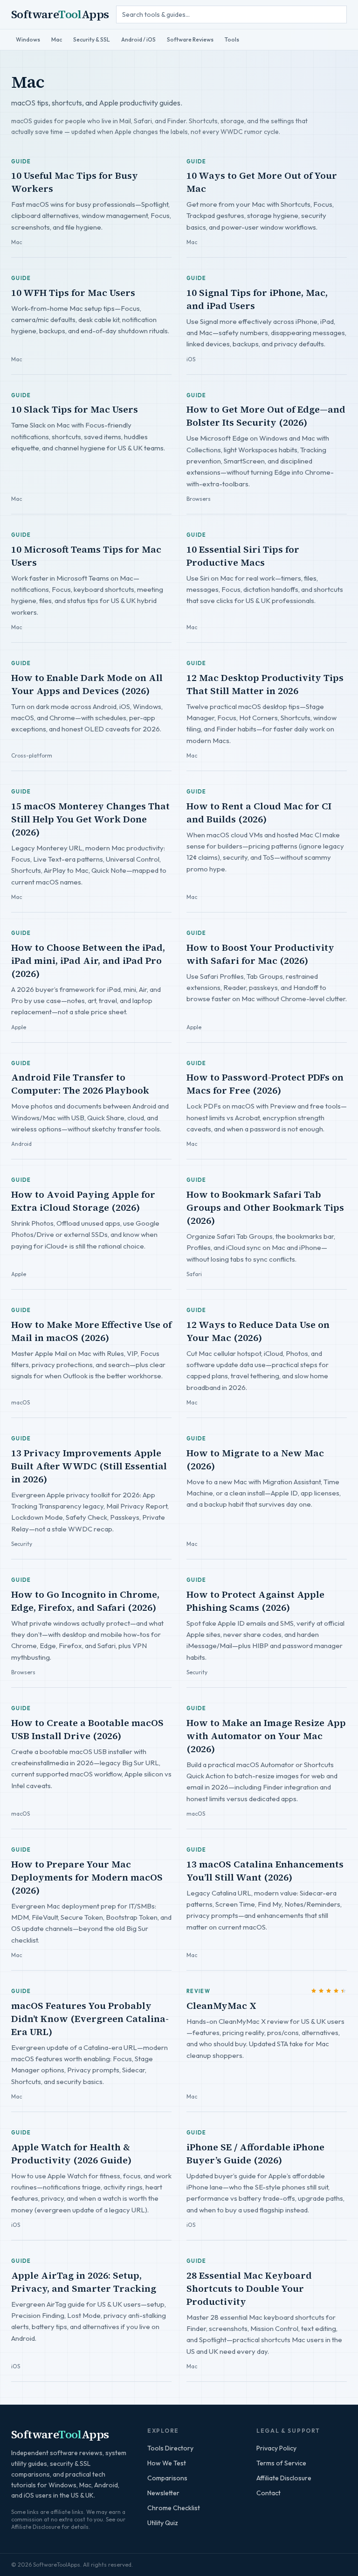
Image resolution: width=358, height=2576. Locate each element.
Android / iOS (138, 39)
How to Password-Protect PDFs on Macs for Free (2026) (265, 1084)
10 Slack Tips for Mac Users (75, 409)
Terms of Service (281, 2463)
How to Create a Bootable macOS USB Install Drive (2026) (87, 1729)
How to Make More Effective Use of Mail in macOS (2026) (91, 1331)
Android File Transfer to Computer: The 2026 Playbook (80, 1084)
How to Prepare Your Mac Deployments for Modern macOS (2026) (87, 1877)
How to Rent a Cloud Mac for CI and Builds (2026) (259, 813)
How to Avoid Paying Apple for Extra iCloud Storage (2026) (83, 1201)
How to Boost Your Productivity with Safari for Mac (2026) (260, 954)
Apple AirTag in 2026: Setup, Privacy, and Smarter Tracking (84, 2282)
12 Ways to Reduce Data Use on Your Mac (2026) (258, 1331)
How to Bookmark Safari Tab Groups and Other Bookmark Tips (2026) (265, 1207)
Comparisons (167, 2478)
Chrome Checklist (174, 2508)
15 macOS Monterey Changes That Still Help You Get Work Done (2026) (90, 819)
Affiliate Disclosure (284, 2478)
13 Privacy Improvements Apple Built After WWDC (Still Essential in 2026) (89, 1466)
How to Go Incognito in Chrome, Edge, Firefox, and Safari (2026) (85, 1601)
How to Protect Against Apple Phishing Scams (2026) (255, 1601)
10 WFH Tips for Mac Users (73, 293)
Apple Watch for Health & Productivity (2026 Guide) (71, 2154)
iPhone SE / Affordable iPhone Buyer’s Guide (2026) (255, 2154)
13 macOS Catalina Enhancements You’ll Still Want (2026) (265, 1871)
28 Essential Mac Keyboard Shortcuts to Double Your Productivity (249, 2288)
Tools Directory (170, 2448)
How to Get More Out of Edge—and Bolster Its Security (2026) (266, 416)
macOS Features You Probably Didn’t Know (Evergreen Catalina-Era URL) (90, 2019)
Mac (57, 39)
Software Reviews (190, 39)
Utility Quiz (163, 2523)
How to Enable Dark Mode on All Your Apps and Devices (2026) (87, 684)
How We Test (167, 2463)
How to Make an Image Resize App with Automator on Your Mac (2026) (266, 1736)
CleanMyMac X (221, 2006)
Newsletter (163, 2493)
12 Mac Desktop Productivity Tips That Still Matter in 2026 (265, 684)
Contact (268, 2493)
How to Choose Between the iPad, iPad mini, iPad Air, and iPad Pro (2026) (88, 961)
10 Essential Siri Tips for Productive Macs (243, 556)
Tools (232, 39)
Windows (28, 39)
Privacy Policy (276, 2448)
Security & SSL (92, 39)
